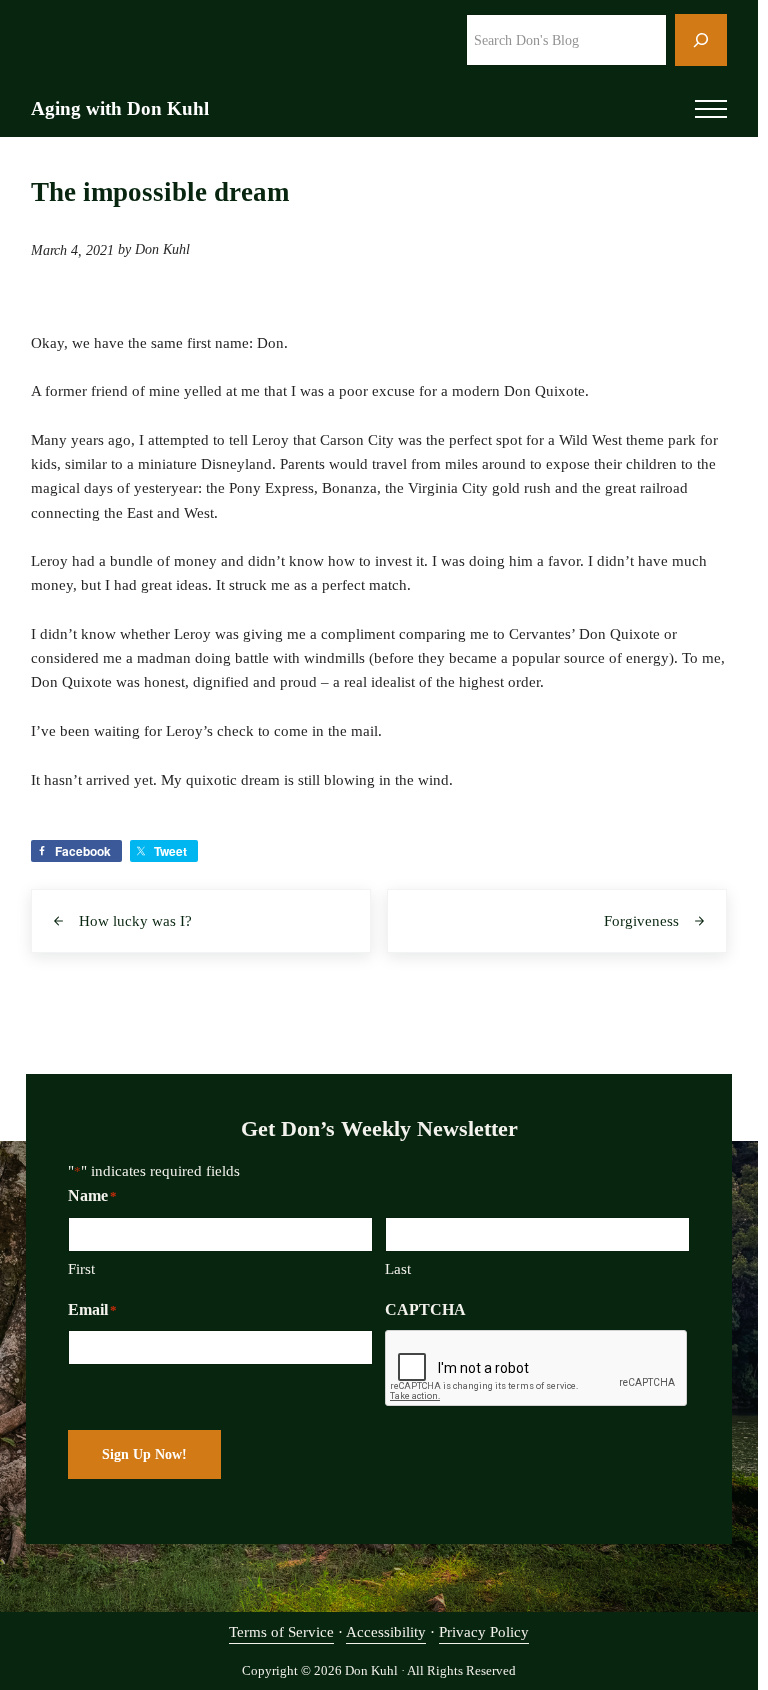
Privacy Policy (484, 1631)
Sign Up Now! (144, 1454)
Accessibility (386, 1631)
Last (398, 1269)
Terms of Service (281, 1631)
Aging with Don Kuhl (120, 108)
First (81, 1269)
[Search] (701, 40)
